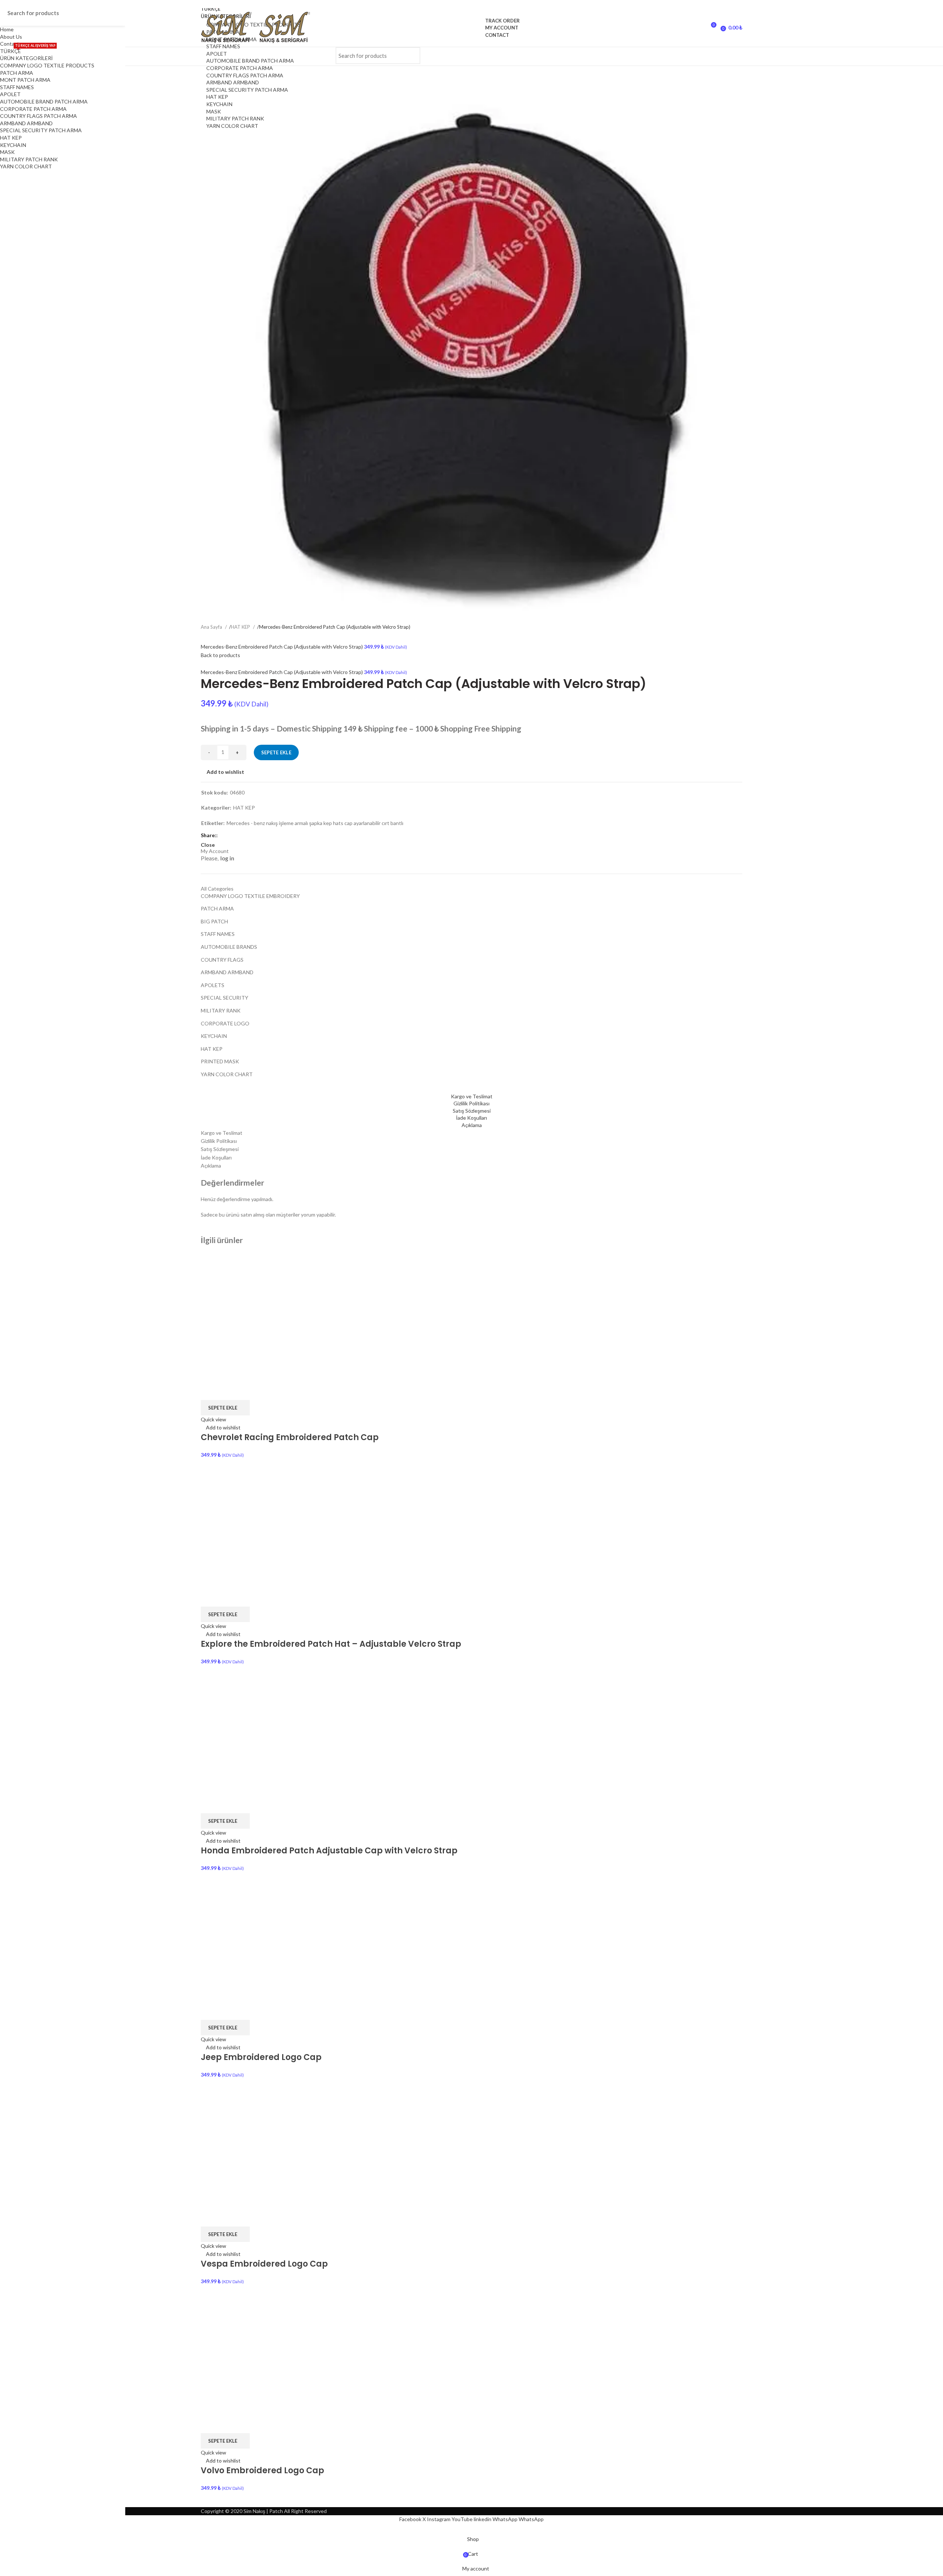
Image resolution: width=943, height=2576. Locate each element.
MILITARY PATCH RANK (235, 118)
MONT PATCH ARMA (25, 80)
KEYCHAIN (219, 104)
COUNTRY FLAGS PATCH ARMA (245, 75)
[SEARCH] (410, 56)
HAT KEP (217, 97)
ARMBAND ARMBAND (233, 82)
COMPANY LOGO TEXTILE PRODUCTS (47, 65)
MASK (214, 111)
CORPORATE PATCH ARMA (240, 68)
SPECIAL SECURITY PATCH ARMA (247, 90)
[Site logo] (230, 27)
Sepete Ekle (276, 752)
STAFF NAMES (223, 46)
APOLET (217, 54)
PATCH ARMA (17, 73)
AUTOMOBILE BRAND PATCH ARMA (250, 61)
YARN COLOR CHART (232, 126)
